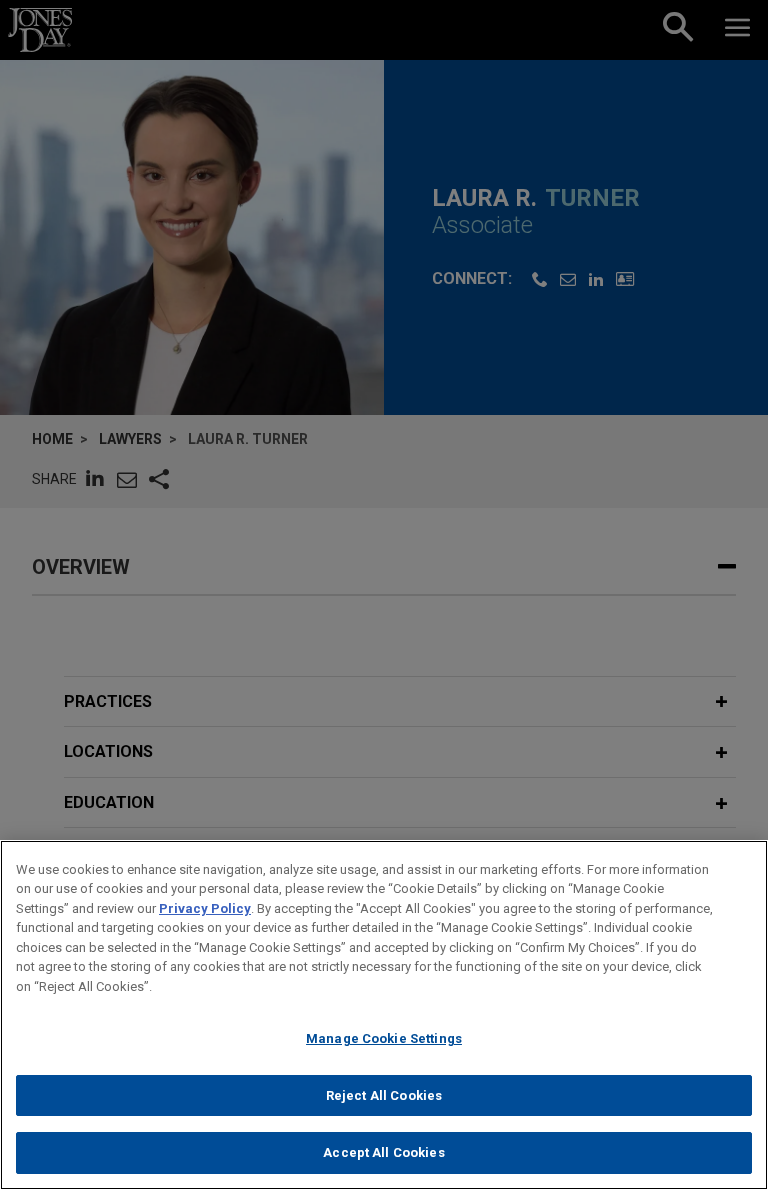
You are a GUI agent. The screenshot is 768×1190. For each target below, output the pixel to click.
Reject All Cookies (384, 1095)
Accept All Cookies (383, 1152)
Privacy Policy (205, 908)
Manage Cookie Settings (384, 1038)
